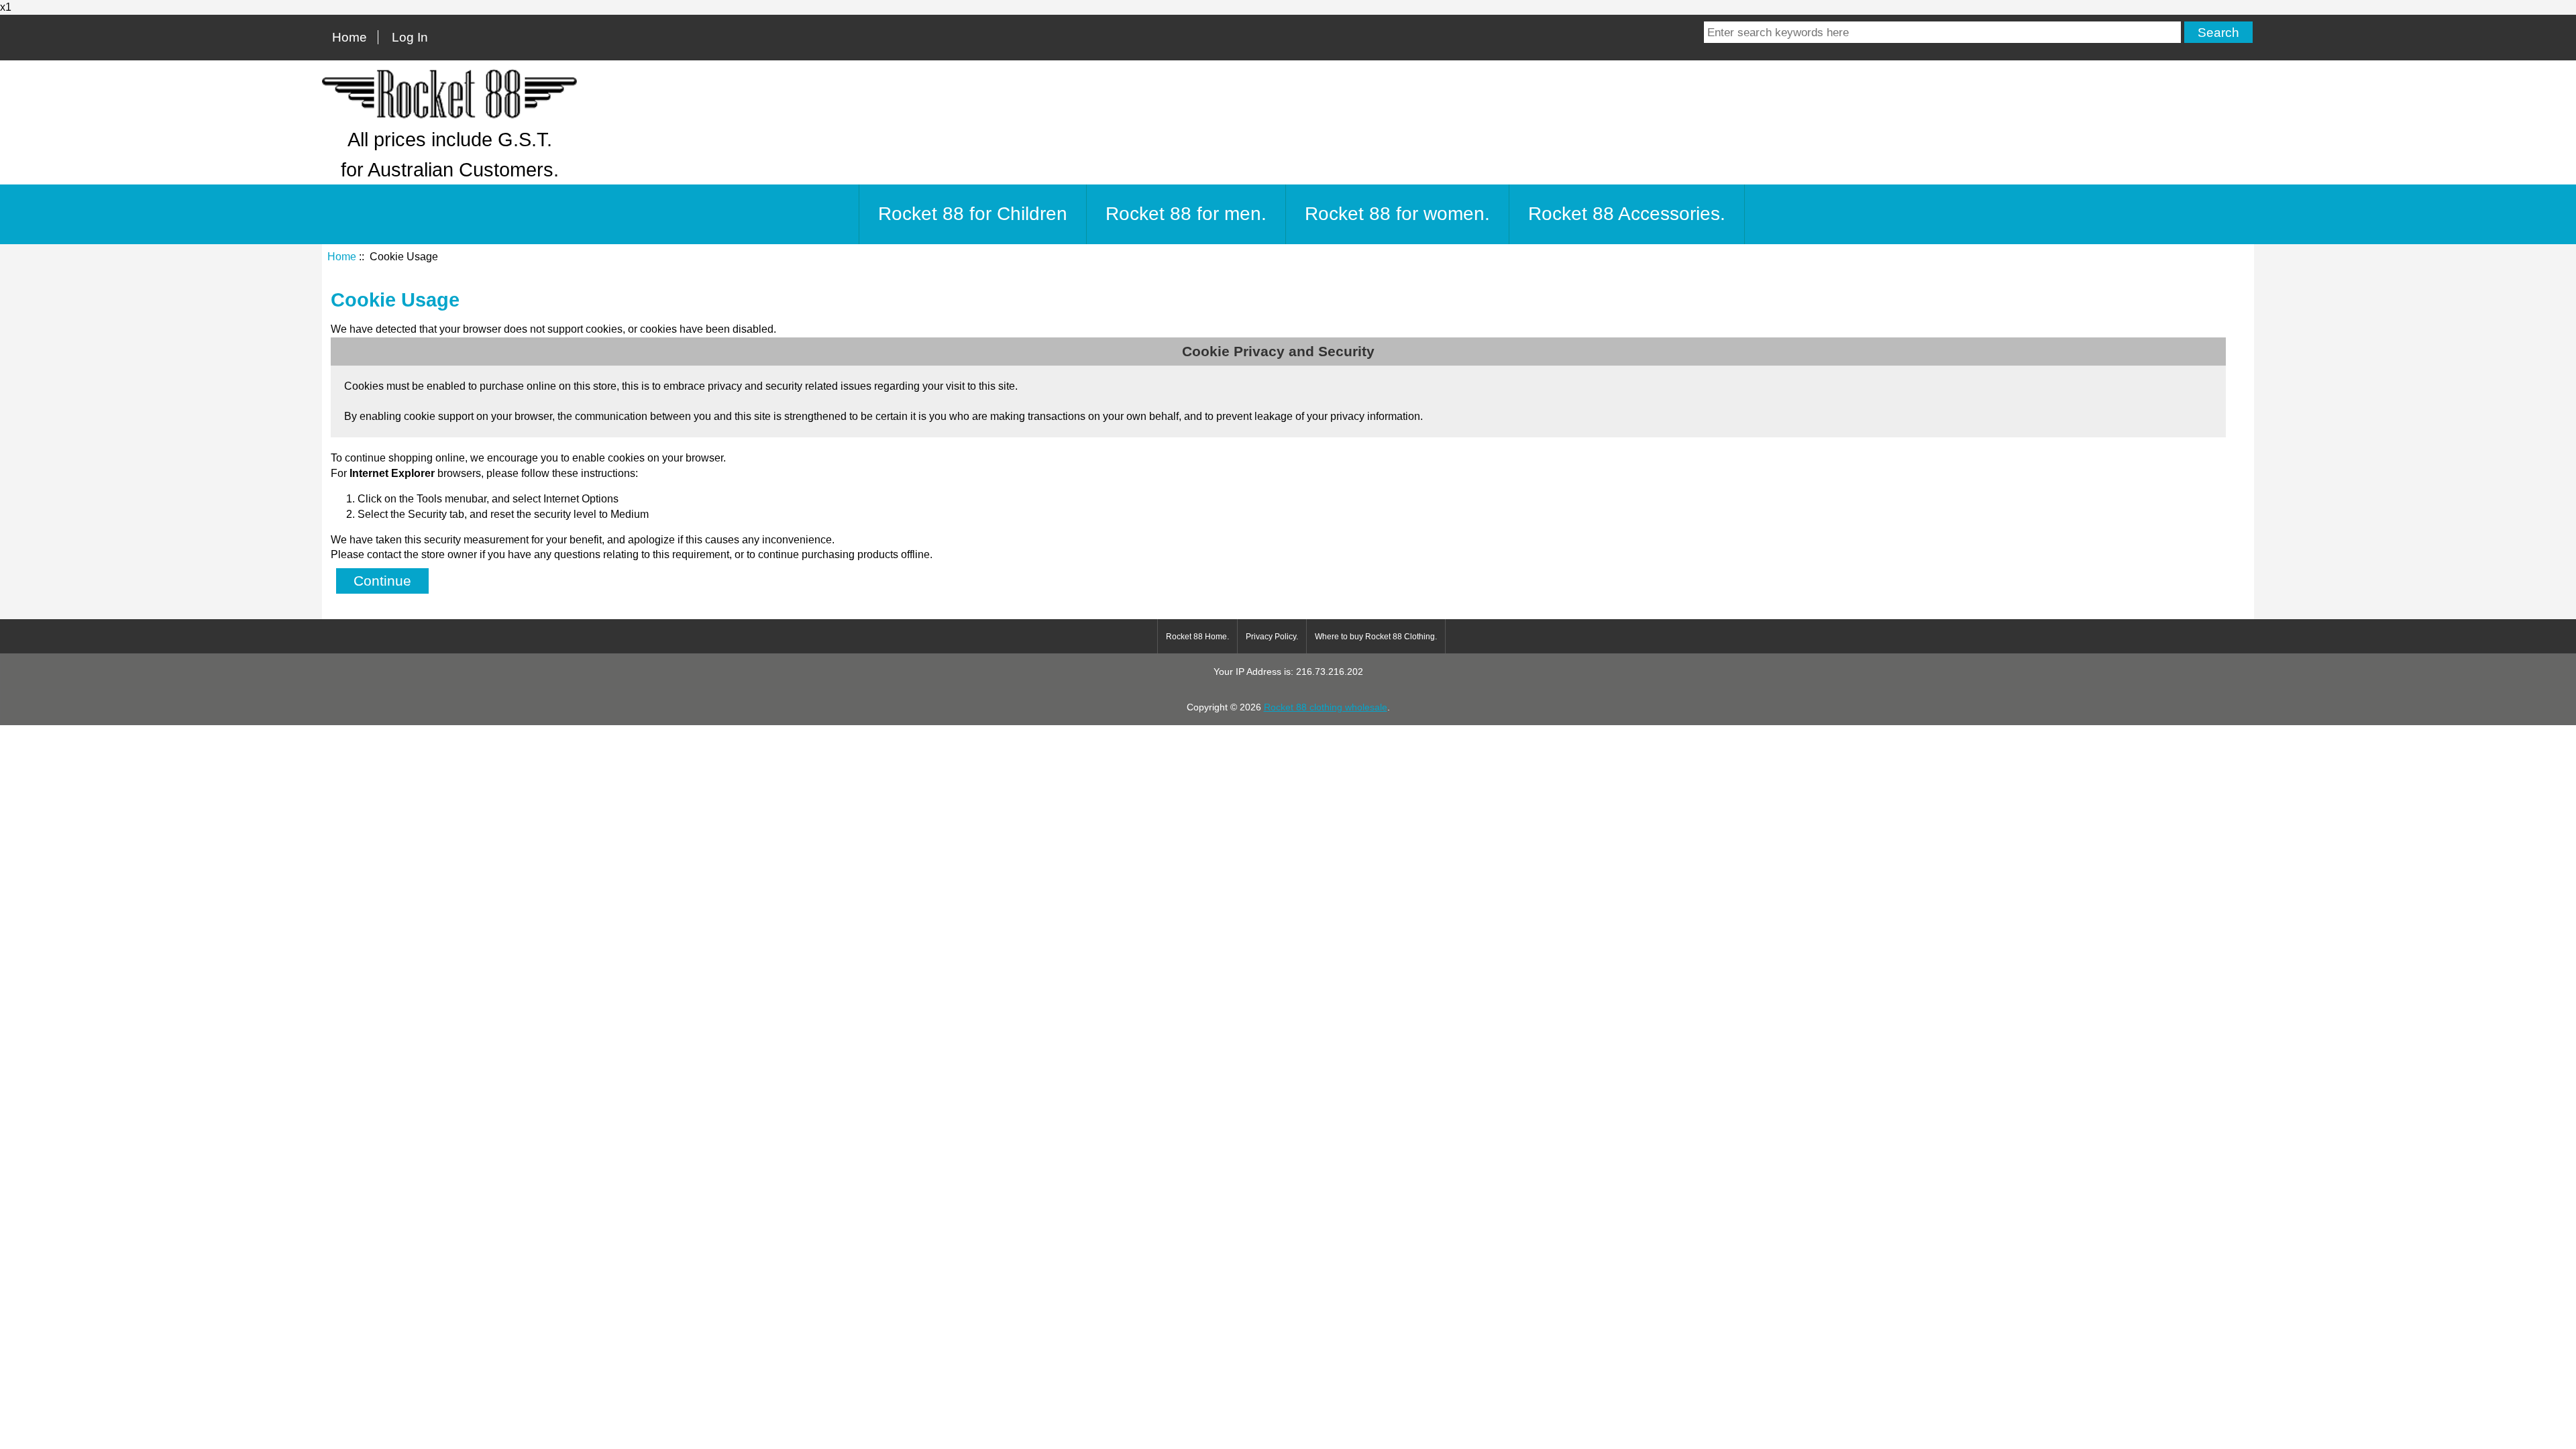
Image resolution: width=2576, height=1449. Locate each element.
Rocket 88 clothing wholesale (1326, 707)
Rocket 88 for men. (1186, 214)
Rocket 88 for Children (973, 214)
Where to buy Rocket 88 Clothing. (1376, 637)
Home (350, 37)
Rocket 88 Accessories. (1627, 214)
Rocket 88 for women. (1397, 214)
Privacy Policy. (1272, 637)
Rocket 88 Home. (1197, 637)
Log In (410, 37)
